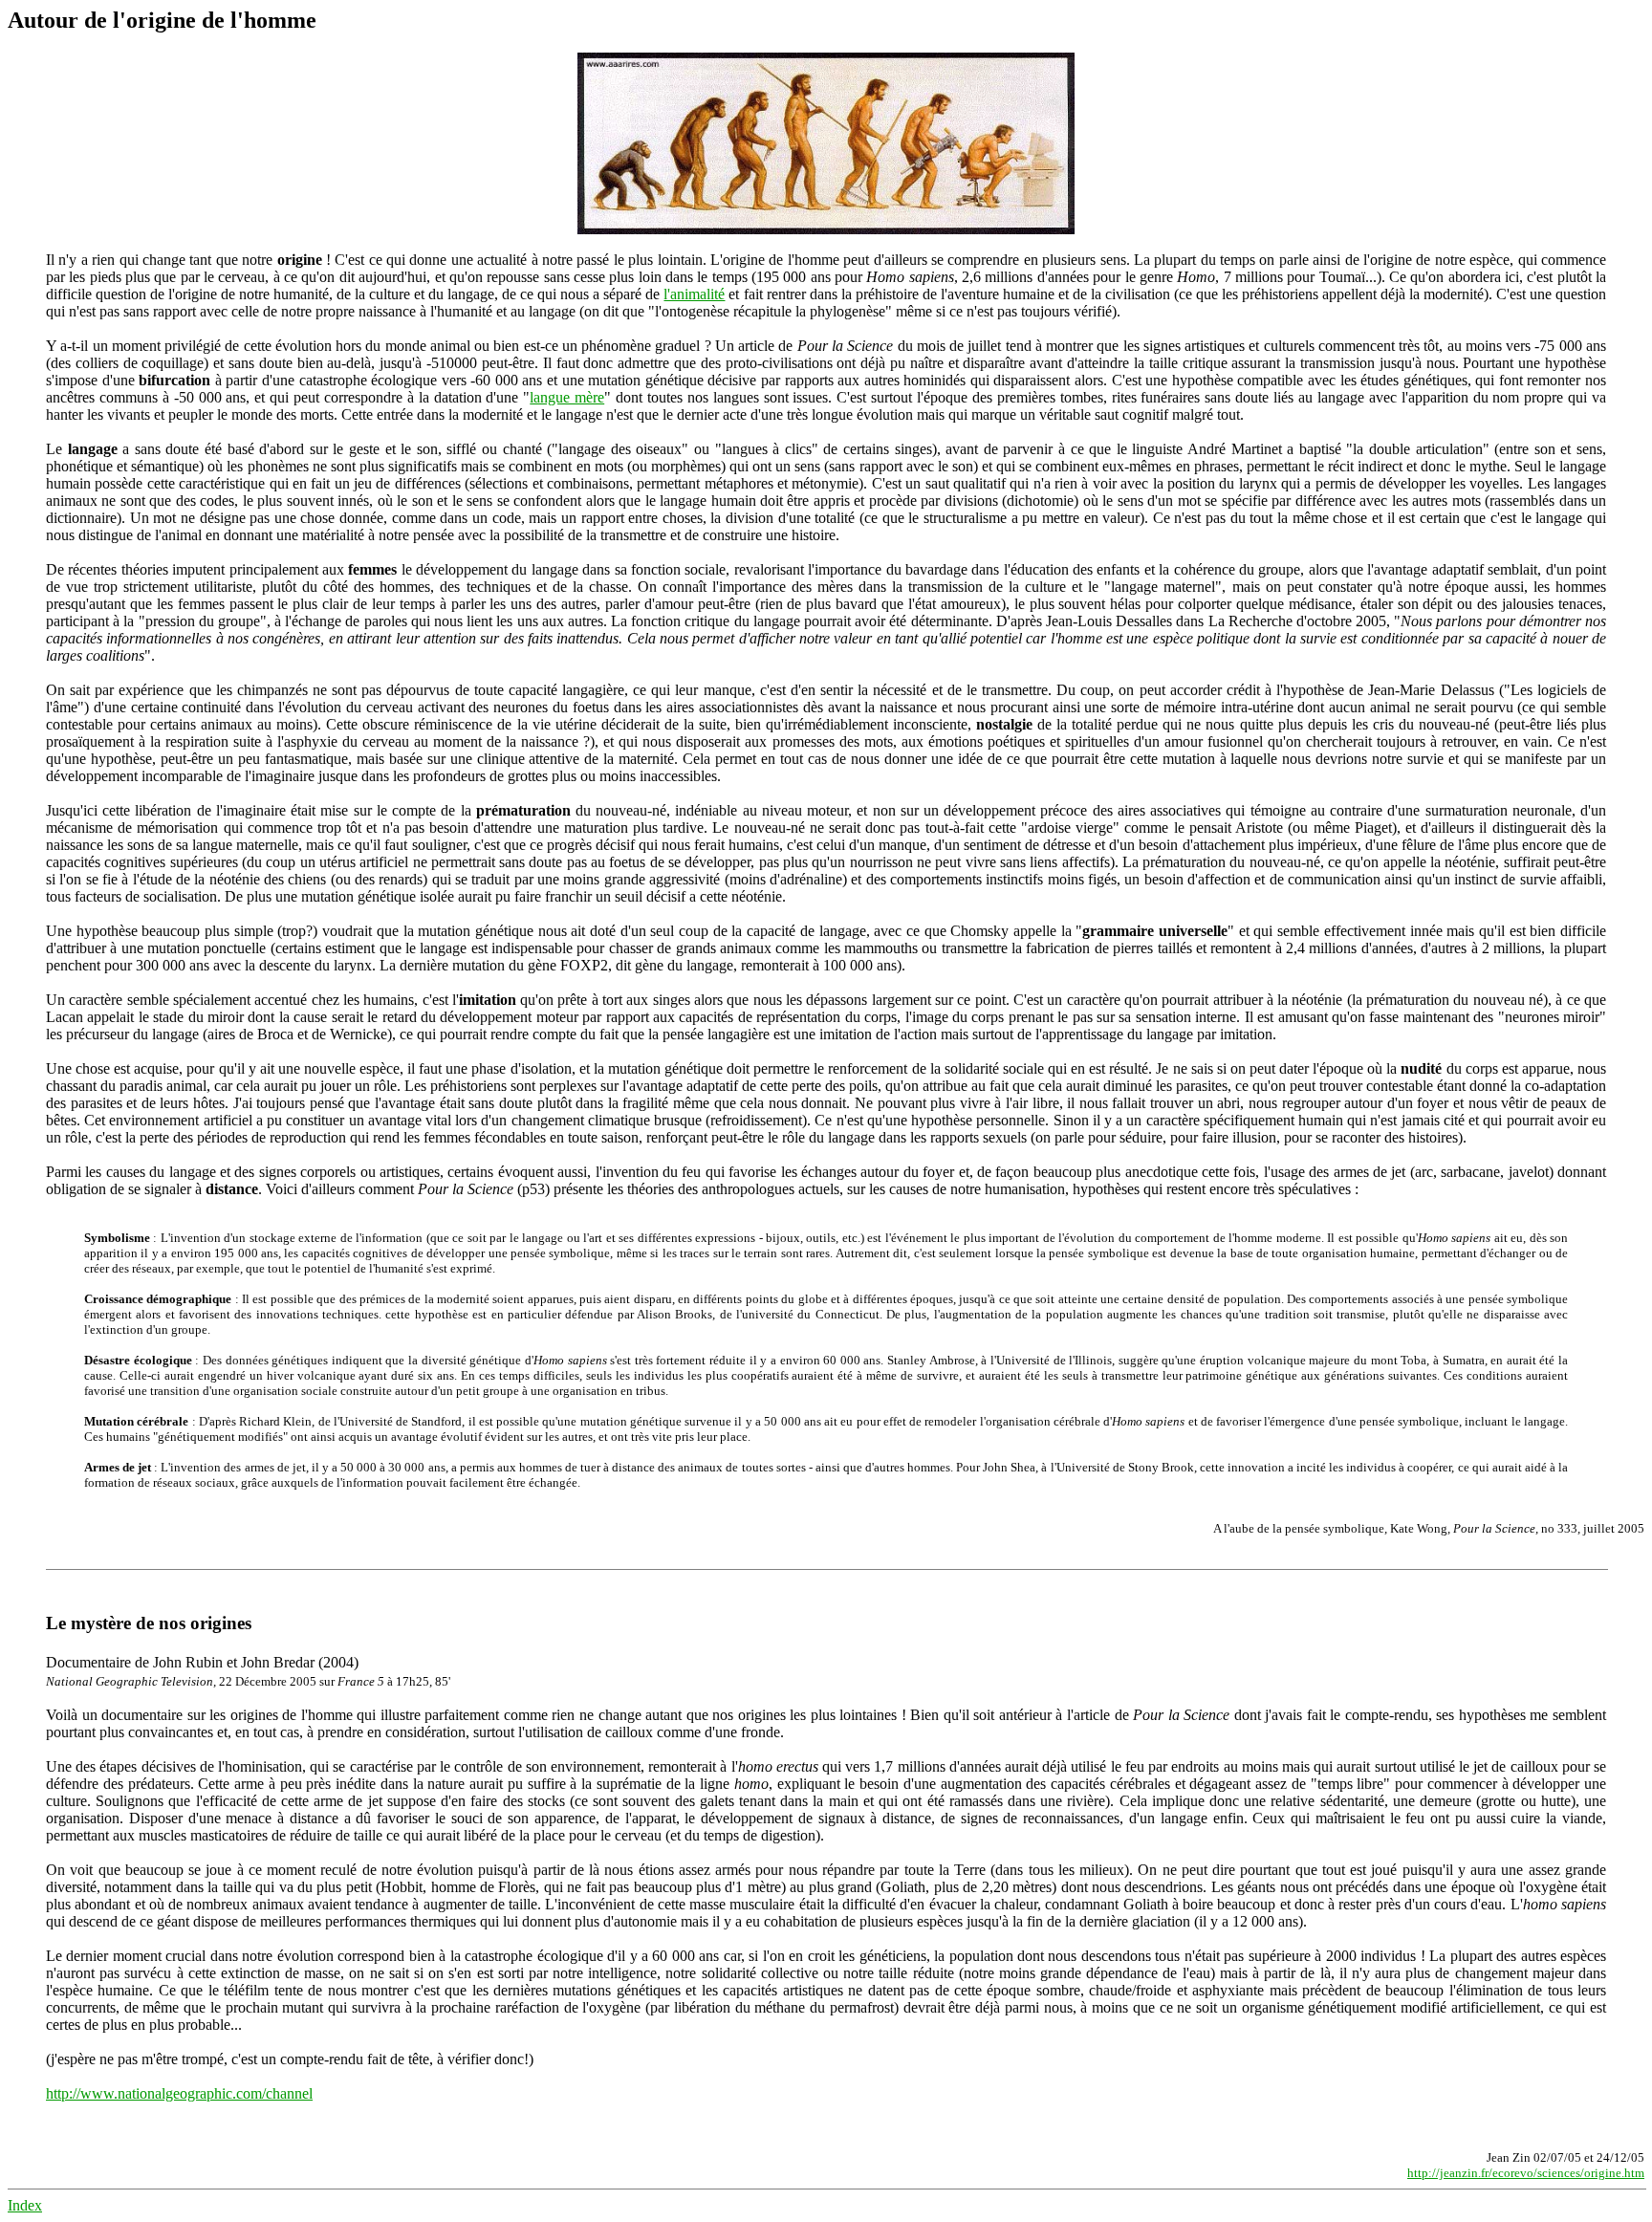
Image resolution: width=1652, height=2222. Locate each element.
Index (25, 2205)
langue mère (567, 397)
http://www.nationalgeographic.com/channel (179, 2093)
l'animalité (694, 294)
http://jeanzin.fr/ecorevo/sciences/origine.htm (1526, 2173)
